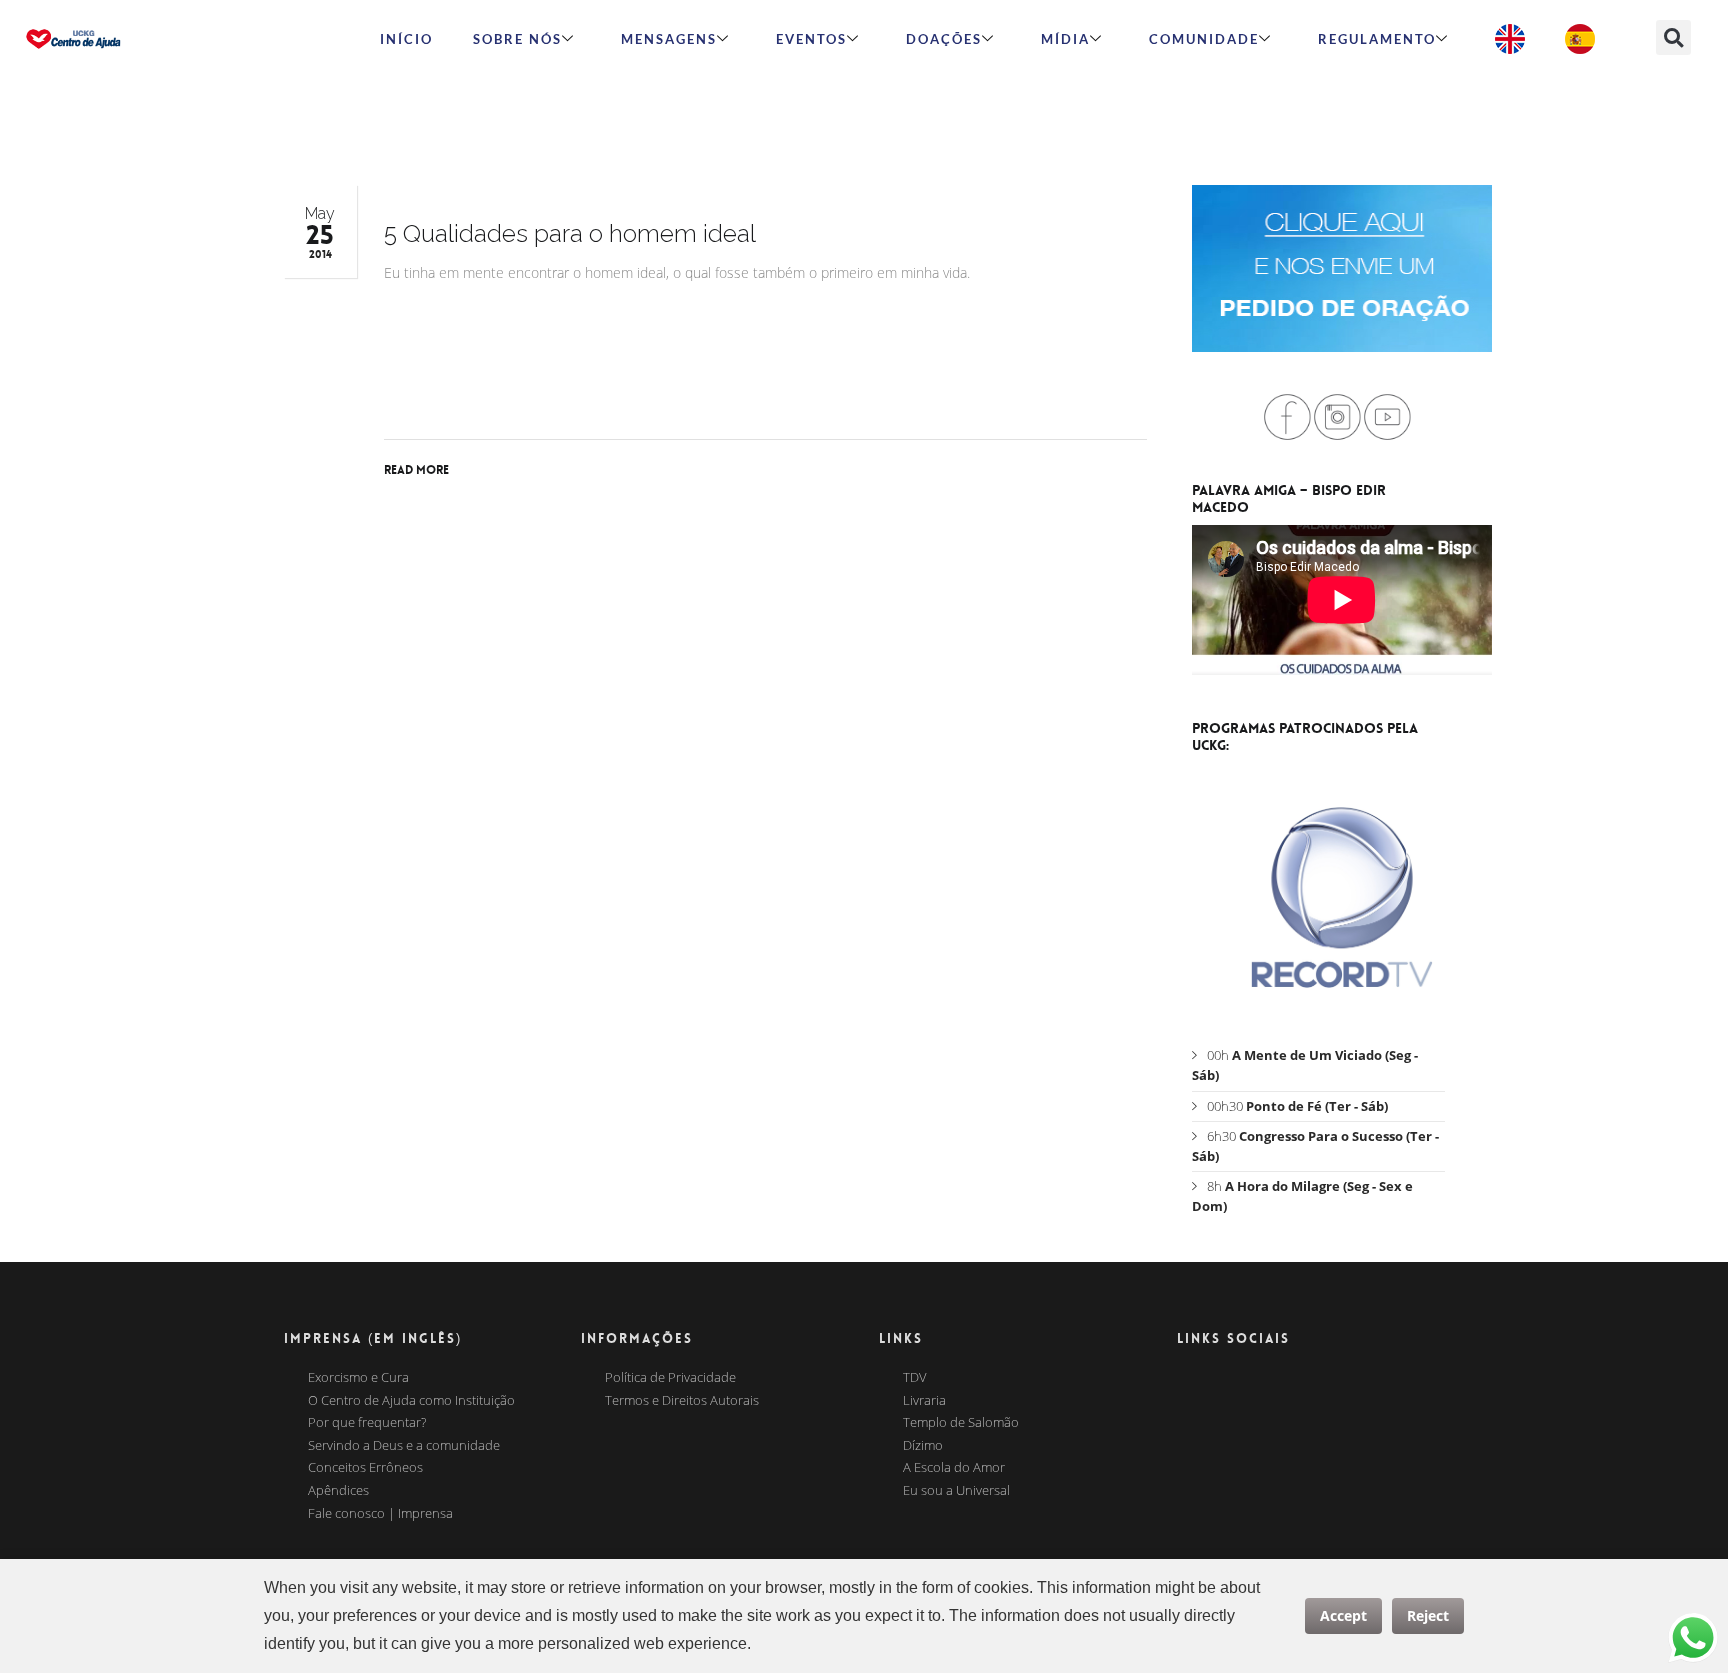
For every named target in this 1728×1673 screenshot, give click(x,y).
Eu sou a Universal (956, 1491)
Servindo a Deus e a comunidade (404, 1446)
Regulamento (1377, 39)
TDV (915, 1378)
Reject (1428, 1615)
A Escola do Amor (954, 1468)
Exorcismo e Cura (358, 1378)
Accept (1343, 1615)
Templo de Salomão (961, 1423)
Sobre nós (517, 39)
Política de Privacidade (670, 1378)
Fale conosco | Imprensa (380, 1514)
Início (406, 39)
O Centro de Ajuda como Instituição (411, 1401)
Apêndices (338, 1491)
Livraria (924, 1401)
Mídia (1065, 39)
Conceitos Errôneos (365, 1468)
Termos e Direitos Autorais (682, 1401)
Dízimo (923, 1446)
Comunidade (1204, 39)
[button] (1673, 37)
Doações (944, 39)
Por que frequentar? (367, 1423)
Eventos (811, 39)
